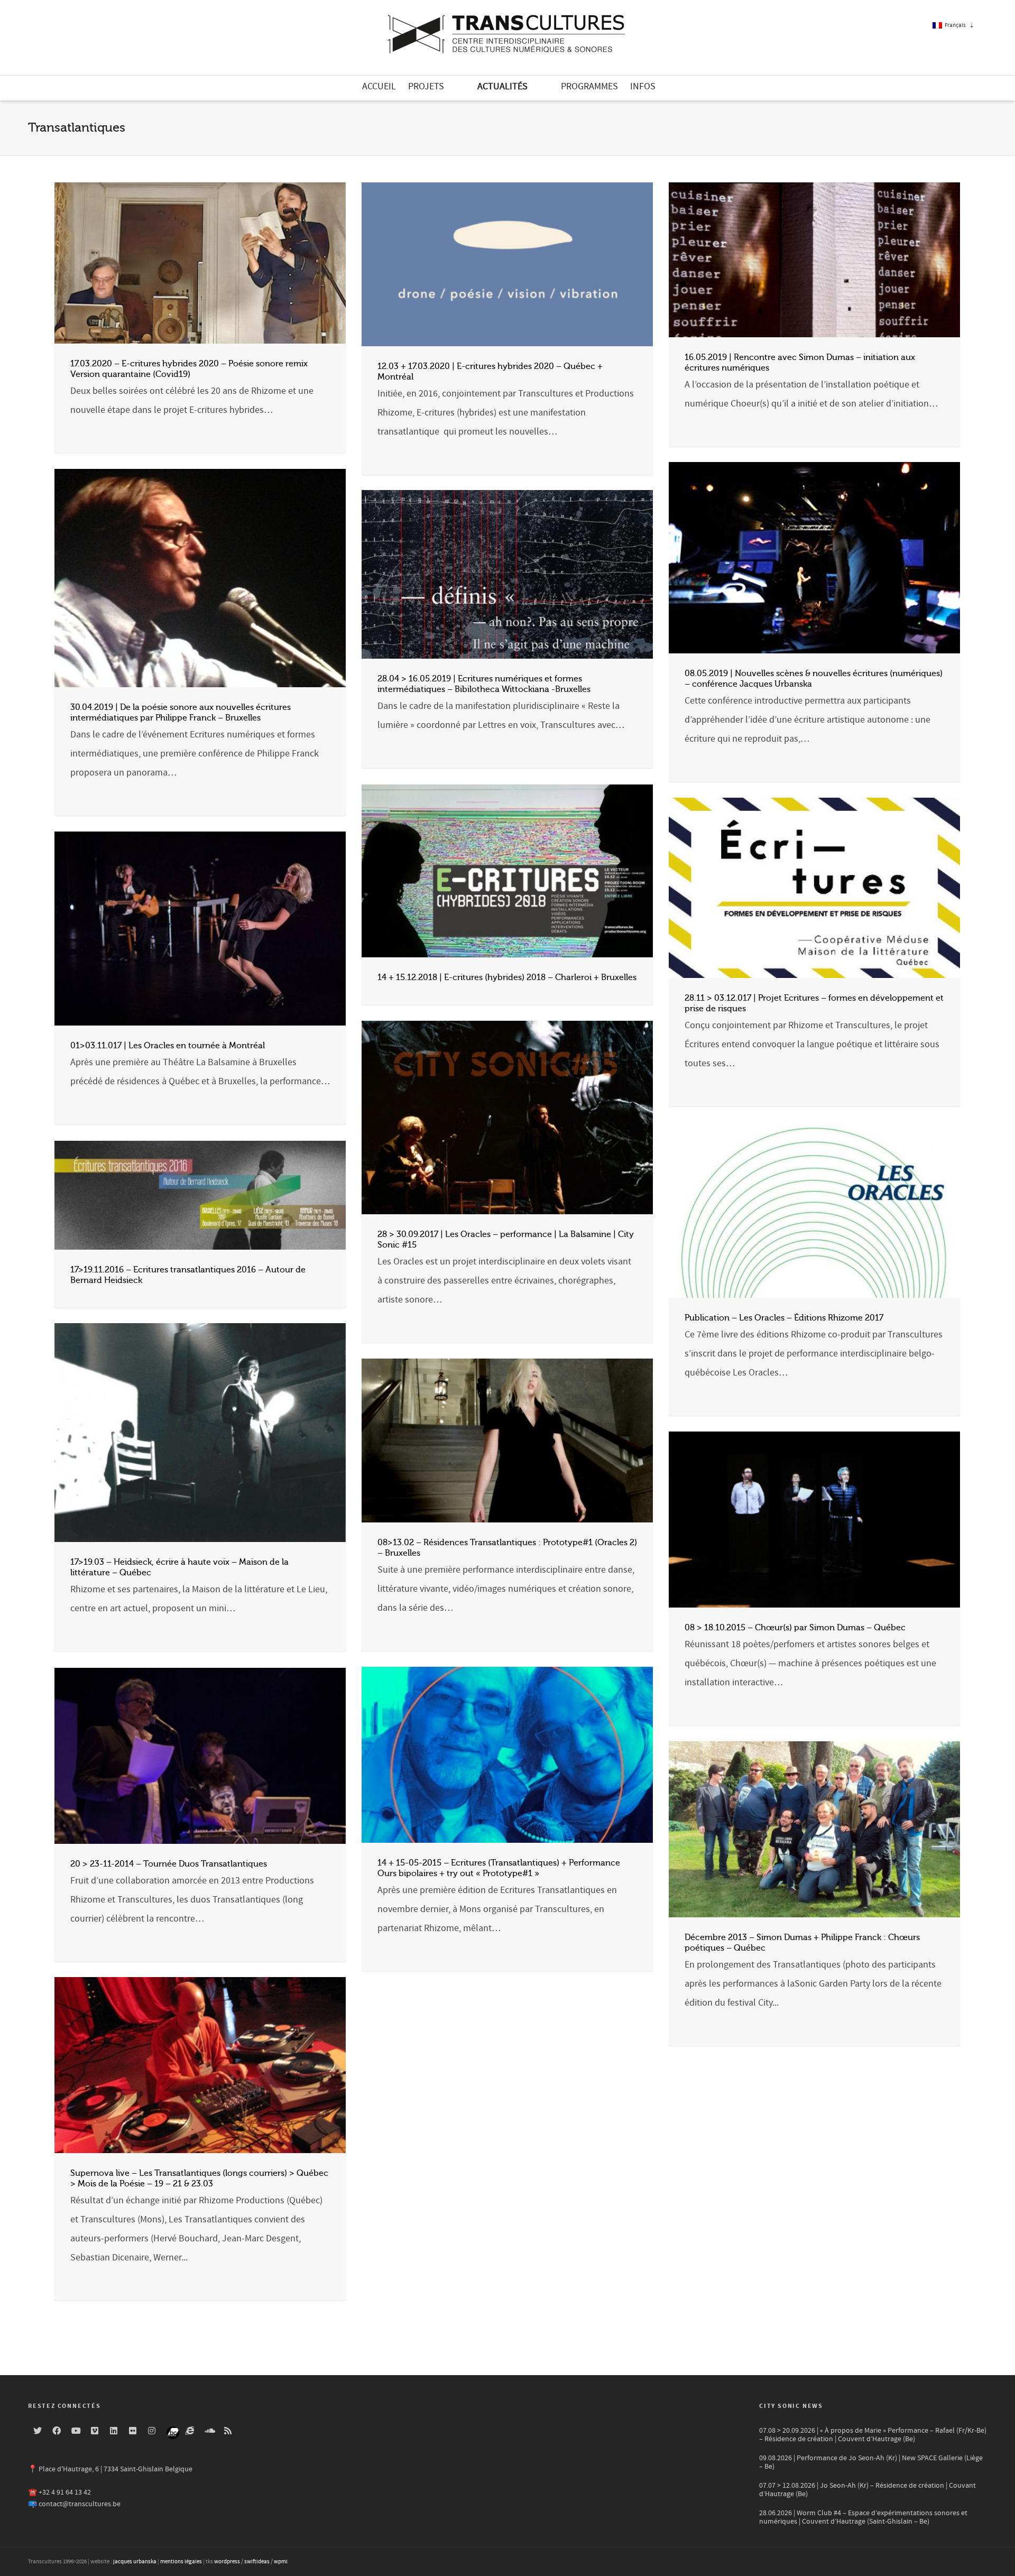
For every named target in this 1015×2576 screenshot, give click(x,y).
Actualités (502, 86)
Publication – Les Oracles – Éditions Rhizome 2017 (784, 1318)
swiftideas (257, 2562)
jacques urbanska (135, 2562)
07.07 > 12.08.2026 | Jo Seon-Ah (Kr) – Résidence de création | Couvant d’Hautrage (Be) (868, 2490)
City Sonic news (791, 2406)
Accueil (379, 86)
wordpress (227, 2562)
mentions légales (181, 2562)
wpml (281, 2562)
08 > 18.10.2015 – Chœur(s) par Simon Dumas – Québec (795, 1628)
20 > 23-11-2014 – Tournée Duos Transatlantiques (169, 1864)
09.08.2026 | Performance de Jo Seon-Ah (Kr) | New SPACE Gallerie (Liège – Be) (871, 2462)
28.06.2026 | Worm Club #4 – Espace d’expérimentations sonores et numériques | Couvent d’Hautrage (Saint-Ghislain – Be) (863, 2517)
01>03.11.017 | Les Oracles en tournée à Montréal (168, 1046)
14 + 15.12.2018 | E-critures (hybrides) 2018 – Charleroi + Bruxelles (507, 977)
